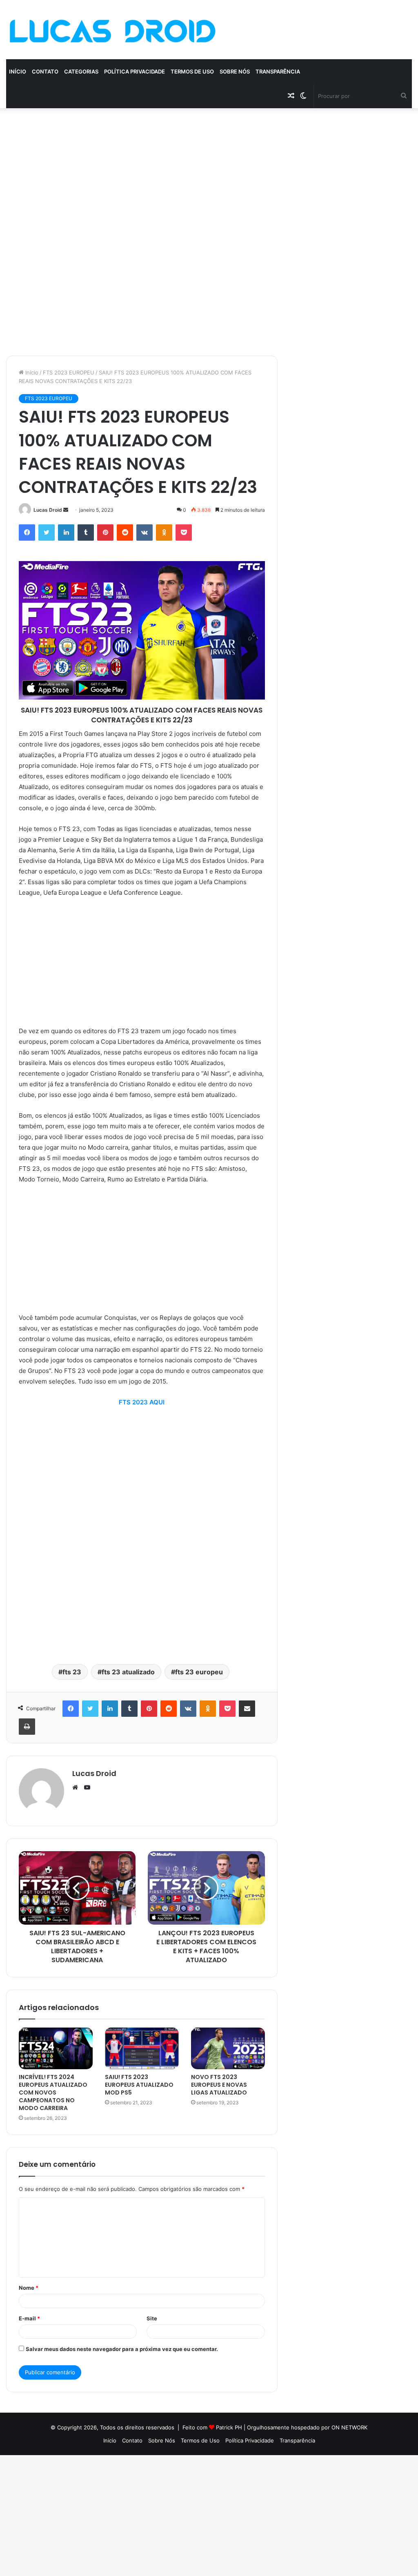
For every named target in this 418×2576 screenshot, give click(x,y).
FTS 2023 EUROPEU (69, 372)
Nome (29, 2288)
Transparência (278, 71)
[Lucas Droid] (112, 30)
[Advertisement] (209, 169)
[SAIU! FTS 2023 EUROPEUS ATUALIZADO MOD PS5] (142, 2048)
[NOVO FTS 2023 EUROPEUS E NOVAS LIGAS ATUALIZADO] (228, 2048)
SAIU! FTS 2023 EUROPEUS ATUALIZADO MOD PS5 (139, 2085)
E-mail (29, 2318)
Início (18, 71)
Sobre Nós (235, 71)
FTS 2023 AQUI (142, 1402)
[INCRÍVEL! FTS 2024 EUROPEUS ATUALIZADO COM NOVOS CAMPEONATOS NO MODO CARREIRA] (56, 2048)
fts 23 (72, 1672)
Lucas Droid (48, 510)
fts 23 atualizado (128, 1672)
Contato (45, 71)
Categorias (81, 71)
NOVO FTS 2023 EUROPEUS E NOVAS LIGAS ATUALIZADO (219, 2085)
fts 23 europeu (199, 1672)
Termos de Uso (192, 71)
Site (152, 2318)
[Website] (77, 1787)
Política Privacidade (135, 71)
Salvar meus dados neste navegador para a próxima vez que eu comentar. (122, 2349)
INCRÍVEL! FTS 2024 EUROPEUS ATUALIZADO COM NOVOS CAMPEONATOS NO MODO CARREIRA (53, 2092)
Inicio (110, 2440)
